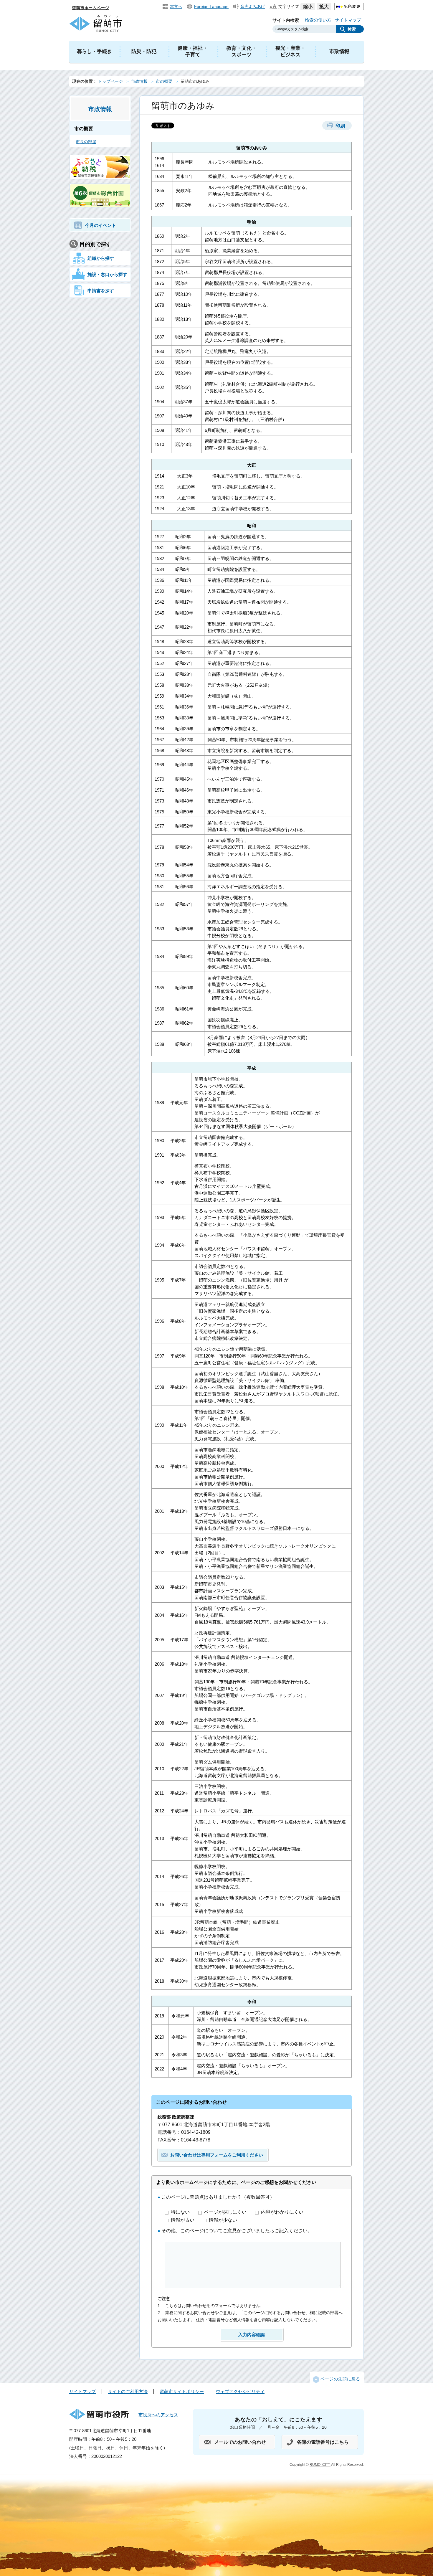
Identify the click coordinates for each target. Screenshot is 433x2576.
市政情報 (339, 51)
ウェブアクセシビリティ (240, 2391)
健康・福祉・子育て (193, 51)
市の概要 (164, 81)
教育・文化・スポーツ (242, 51)
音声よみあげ (253, 6)
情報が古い (183, 2220)
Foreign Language (211, 6)
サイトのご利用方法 (128, 2391)
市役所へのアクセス (158, 2415)
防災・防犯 (144, 51)
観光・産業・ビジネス (290, 51)
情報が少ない (223, 2220)
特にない (181, 2212)
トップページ (110, 81)
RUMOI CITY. (320, 2465)
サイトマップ (348, 20)
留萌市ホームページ (91, 8)
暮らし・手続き (94, 51)
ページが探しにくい (226, 2212)
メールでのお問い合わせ (240, 2442)
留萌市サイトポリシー (182, 2391)
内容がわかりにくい (282, 2212)
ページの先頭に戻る (340, 2379)
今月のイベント (101, 225)
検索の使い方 (318, 20)
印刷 (340, 126)
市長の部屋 (86, 142)
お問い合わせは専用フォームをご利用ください (217, 2155)
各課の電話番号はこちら (323, 2442)
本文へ (176, 6)
